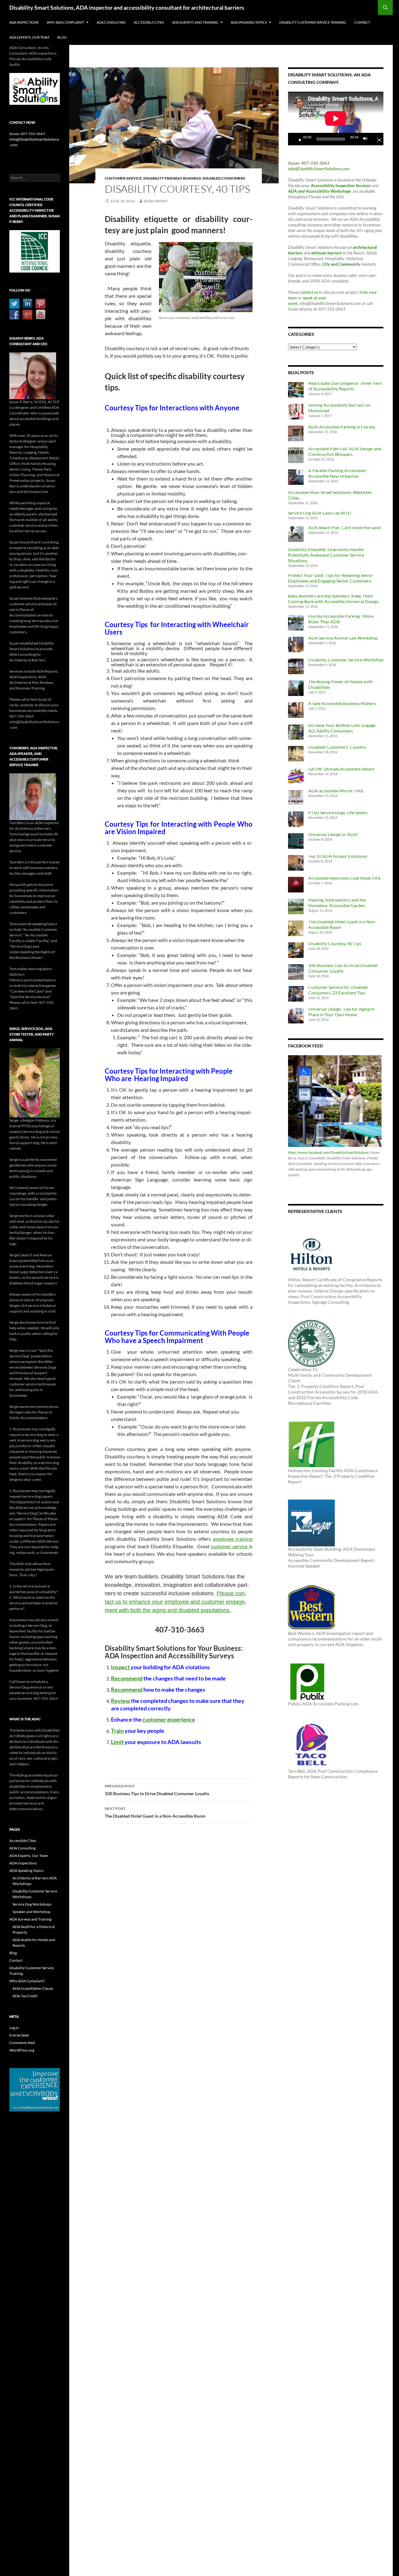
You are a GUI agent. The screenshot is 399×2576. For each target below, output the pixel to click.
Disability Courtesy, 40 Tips (335, 943)
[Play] (298, 139)
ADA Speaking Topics (249, 22)
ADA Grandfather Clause (33, 1988)
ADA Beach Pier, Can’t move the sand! (345, 527)
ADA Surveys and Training (195, 22)
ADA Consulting (111, 22)
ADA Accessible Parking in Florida (342, 427)
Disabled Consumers (224, 178)
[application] (336, 118)
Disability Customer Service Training (313, 22)
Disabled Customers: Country (337, 747)
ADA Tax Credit (25, 1996)
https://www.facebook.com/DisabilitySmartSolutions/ (329, 1152)
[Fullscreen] (377, 139)
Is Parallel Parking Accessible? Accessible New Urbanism (337, 473)
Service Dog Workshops (32, 1904)
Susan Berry (156, 201)
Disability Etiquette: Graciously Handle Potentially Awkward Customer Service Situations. (326, 555)
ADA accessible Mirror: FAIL (336, 791)
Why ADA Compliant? (65, 22)
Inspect (121, 1667)
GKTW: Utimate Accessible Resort (341, 769)
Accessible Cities (149, 22)
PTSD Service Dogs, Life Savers (338, 812)
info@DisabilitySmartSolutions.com (319, 169)
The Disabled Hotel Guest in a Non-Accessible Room (155, 1812)
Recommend (127, 1678)
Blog (62, 37)
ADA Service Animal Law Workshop (343, 638)
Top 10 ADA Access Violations (338, 856)
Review (121, 1701)
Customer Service (123, 178)
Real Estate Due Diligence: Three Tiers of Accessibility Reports (345, 386)
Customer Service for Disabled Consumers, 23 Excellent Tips (338, 990)
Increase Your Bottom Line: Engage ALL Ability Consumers (342, 728)
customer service (230, 1546)
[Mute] (367, 139)
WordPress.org (22, 2050)
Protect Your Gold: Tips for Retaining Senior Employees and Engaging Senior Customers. (331, 578)
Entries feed (19, 2035)
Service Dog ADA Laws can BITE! (320, 513)
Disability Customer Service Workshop (346, 660)
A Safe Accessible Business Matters (342, 703)
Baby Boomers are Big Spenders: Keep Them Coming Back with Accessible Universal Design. (334, 599)
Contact (362, 22)
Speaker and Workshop (31, 1912)
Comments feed (22, 2043)
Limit (118, 1742)
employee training (233, 1539)
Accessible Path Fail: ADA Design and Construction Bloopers (345, 451)
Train (117, 1731)
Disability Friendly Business (172, 178)
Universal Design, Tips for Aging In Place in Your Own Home (341, 1012)
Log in (14, 2028)
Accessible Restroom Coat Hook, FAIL (345, 878)
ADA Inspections (24, 22)
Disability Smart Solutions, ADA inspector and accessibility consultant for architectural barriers (127, 7)
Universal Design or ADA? (334, 834)
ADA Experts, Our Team (29, 37)
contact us (309, 292)
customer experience (169, 1719)
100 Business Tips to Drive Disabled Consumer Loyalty (157, 1790)
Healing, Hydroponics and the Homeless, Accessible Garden (337, 903)
